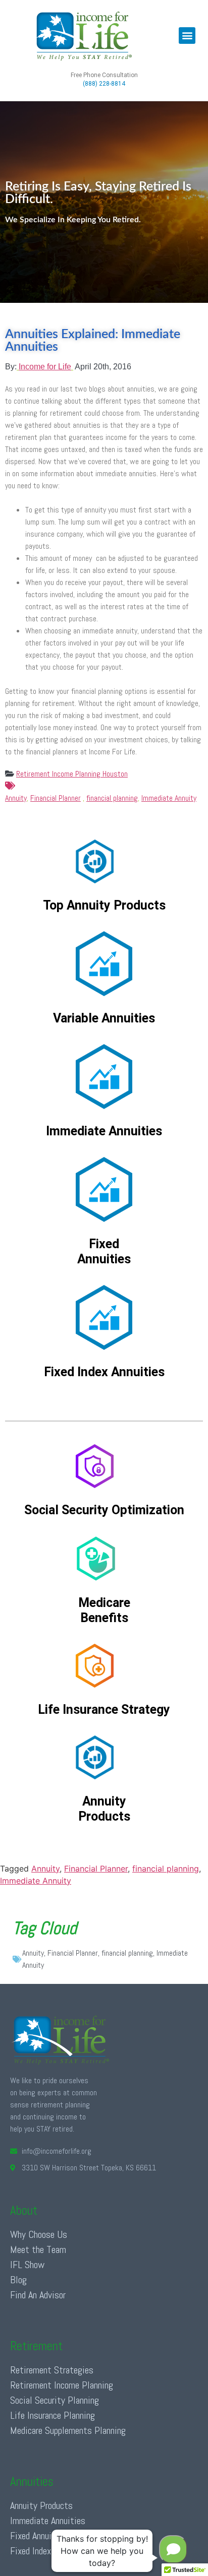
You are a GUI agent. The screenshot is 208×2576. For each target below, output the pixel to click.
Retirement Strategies (52, 2370)
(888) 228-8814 (104, 84)
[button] (187, 36)
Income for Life (45, 367)
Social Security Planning (55, 2400)
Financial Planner (56, 798)
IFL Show (27, 2265)
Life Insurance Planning (53, 2415)
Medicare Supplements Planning (68, 2430)
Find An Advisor (38, 2295)
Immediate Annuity (169, 798)
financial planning (112, 798)
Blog (18, 2280)
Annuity (16, 798)
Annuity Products (41, 2505)
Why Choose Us (39, 2234)
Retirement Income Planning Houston (72, 774)
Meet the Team (38, 2249)
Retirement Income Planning (62, 2385)
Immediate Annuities (48, 2521)
